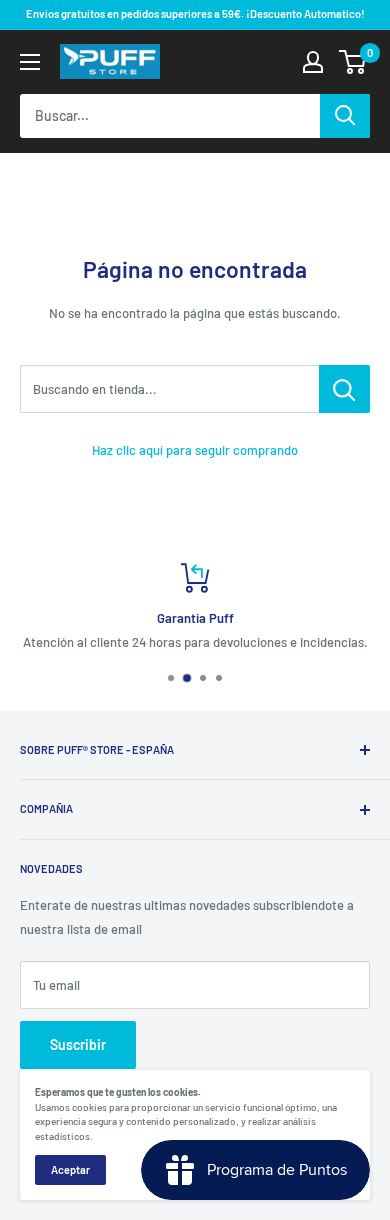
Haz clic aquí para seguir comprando (195, 450)
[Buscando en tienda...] (344, 389)
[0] (353, 62)
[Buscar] (345, 116)
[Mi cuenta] (313, 62)
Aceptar (70, 1169)
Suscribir (78, 1044)
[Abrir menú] (30, 62)
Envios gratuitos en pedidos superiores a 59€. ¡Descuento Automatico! (195, 13)
